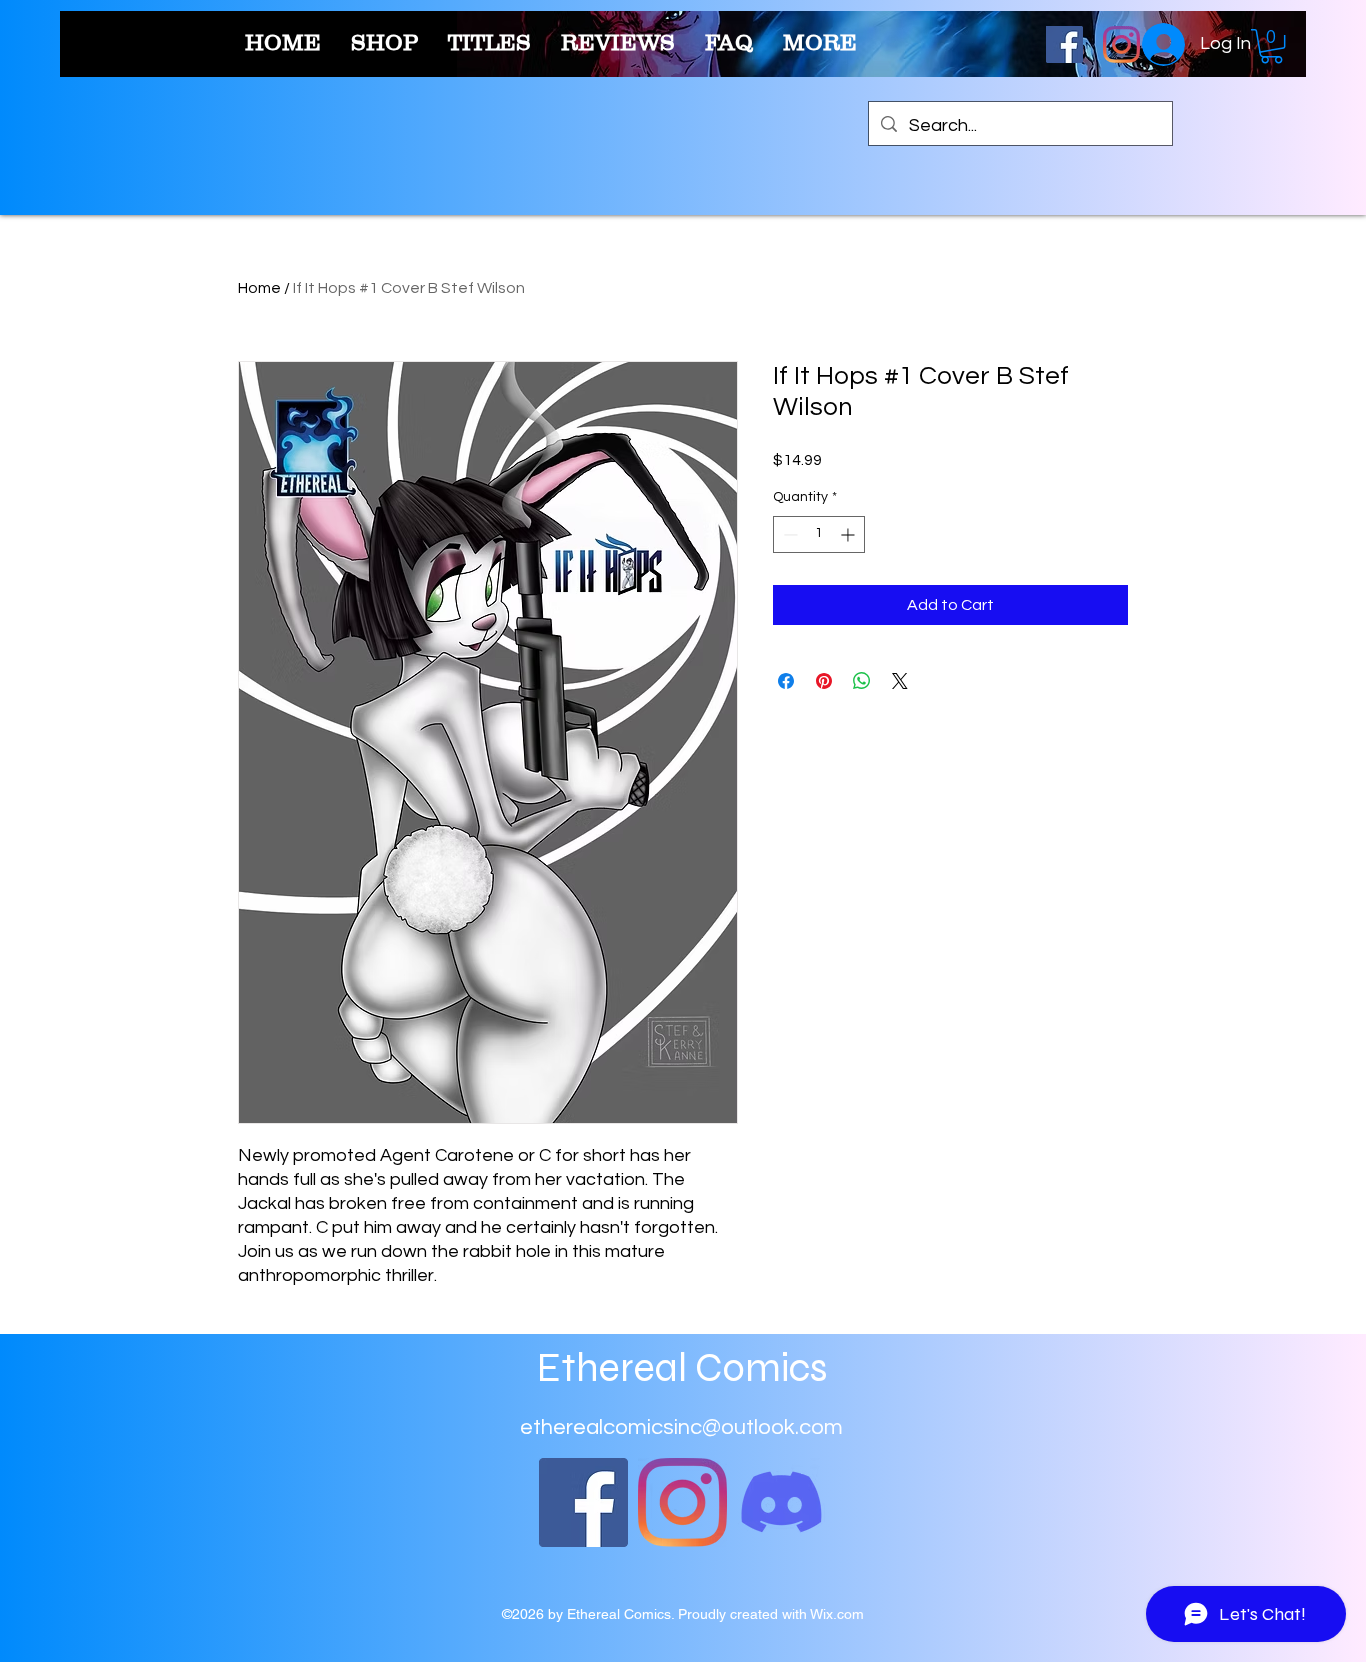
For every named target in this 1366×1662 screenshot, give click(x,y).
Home (259, 288)
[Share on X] (900, 681)
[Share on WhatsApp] (862, 681)
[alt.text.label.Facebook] (1064, 44)
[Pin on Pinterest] (824, 681)
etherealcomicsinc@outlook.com (681, 1427)
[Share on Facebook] (786, 681)
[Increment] (849, 534)
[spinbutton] (819, 534)
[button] (1271, 46)
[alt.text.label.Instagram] (1121, 44)
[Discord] (781, 1502)
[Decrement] (788, 534)
